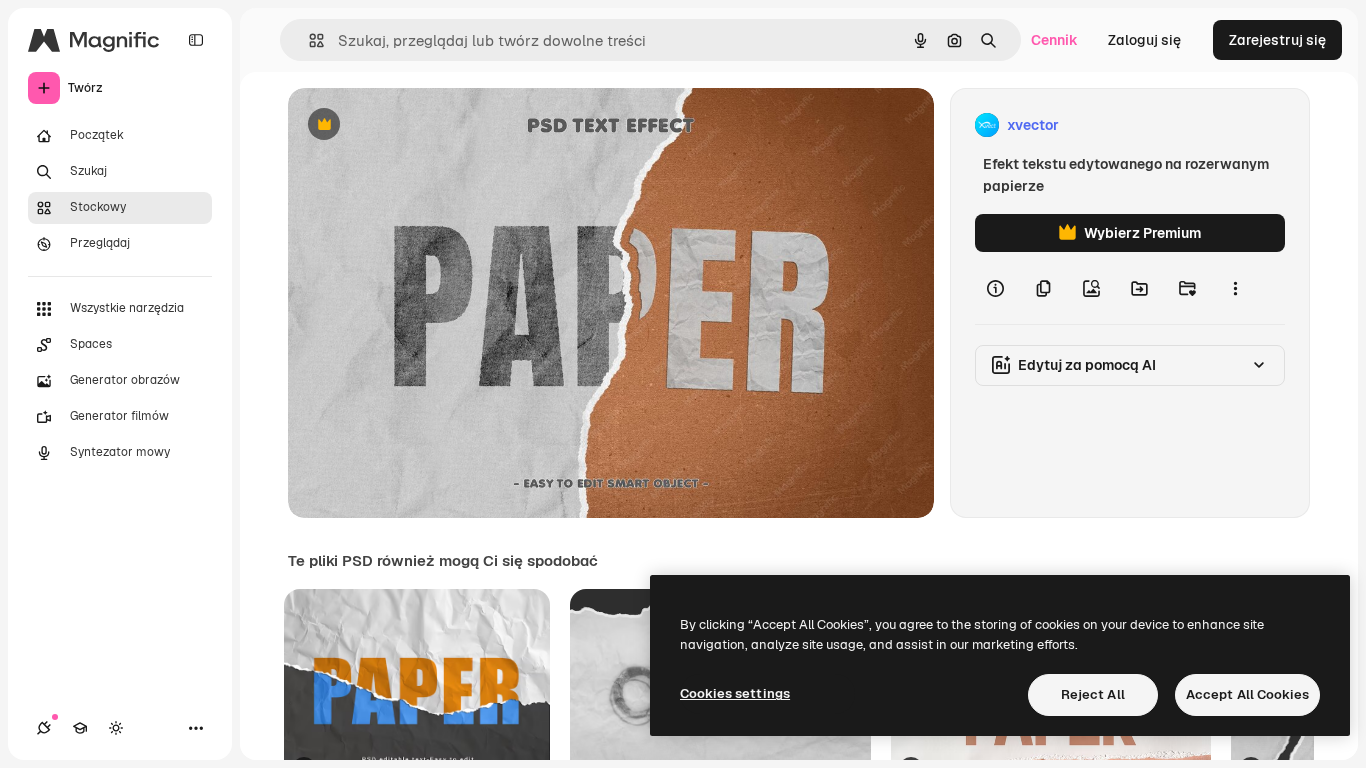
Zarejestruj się (1277, 40)
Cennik (1054, 40)
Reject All (1093, 694)
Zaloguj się (1144, 40)
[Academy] (80, 728)
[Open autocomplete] (308, 40)
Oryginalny (426, 125)
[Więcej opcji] (1235, 288)
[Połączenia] (44, 728)
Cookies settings (735, 693)
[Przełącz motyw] (116, 728)
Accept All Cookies (1247, 694)
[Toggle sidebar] (196, 40)
